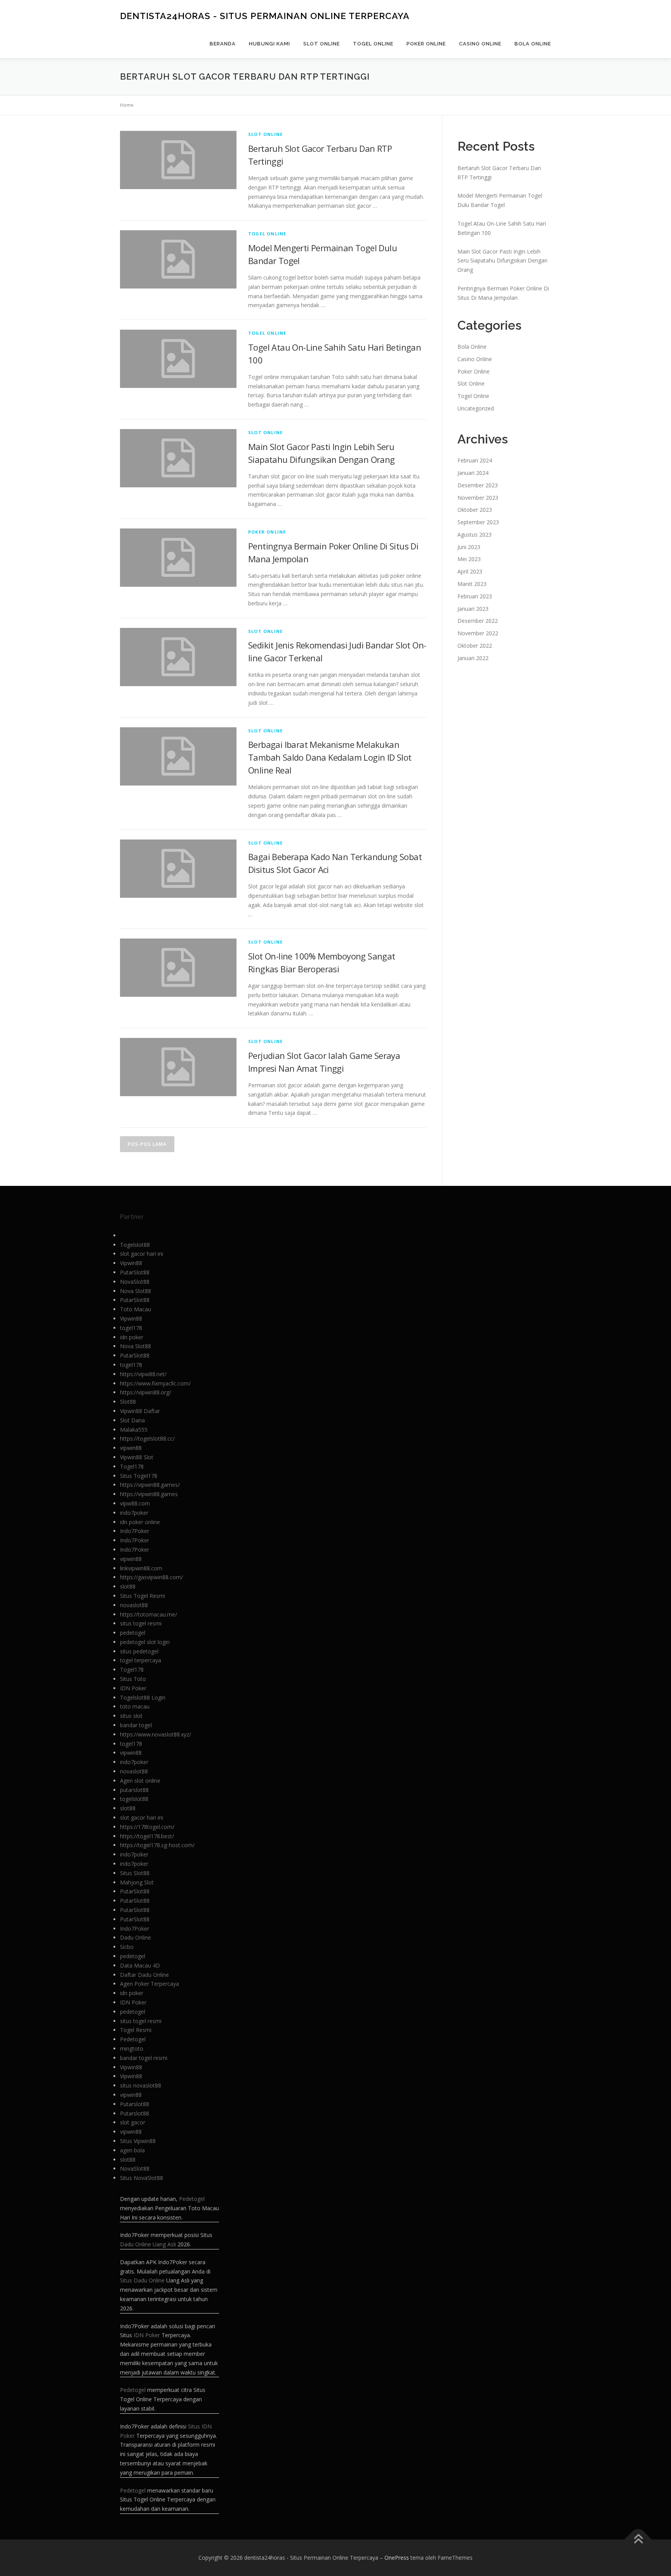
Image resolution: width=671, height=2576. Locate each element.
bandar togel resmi (144, 2058)
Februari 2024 (475, 460)
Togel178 (132, 1466)
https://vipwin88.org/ (146, 1392)
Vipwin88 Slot (137, 1457)
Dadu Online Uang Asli (148, 2244)
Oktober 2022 (475, 646)
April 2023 (470, 571)
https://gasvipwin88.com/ (151, 1577)
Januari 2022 (473, 658)
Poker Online (426, 44)
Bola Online (533, 44)
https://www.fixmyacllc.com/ (155, 1383)
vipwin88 (131, 1448)
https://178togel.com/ (147, 1827)
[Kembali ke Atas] (638, 2540)
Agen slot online (140, 1781)
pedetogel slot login (145, 1642)
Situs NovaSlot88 (142, 2178)
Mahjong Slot (137, 1882)
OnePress (397, 2558)
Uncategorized (476, 408)
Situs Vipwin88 (138, 2141)
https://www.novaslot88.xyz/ (156, 1734)
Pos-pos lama (147, 1144)
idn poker (132, 1337)
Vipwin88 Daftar (140, 1411)
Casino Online (480, 44)
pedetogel (133, 1633)
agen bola (132, 2150)
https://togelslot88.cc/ (147, 1438)
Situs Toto (133, 1679)
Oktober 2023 (475, 510)
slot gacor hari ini (142, 1254)
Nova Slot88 (136, 1291)
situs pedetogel (139, 1651)
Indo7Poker (135, 1531)
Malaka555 (134, 1430)
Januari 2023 (473, 609)
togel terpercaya (141, 1660)
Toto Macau (136, 1309)
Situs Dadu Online (142, 2280)
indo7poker (134, 1513)
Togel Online (373, 44)
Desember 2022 (478, 621)
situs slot (131, 1716)
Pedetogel (133, 2039)
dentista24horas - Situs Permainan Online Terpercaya (265, 16)
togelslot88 (134, 1799)
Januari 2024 (473, 473)
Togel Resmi (136, 2030)
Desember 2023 (478, 485)
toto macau (135, 1706)
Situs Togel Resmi (143, 1596)
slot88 (128, 1586)
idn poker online (140, 1522)
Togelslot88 (135, 1245)
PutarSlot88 (135, 1272)
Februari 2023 (475, 596)
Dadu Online (136, 1937)
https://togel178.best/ (147, 1836)
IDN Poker (133, 1688)
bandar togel (136, 1725)
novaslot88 (134, 1605)
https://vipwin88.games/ (150, 1485)
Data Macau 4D (140, 1965)
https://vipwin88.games (149, 1494)
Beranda (223, 44)
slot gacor (133, 2122)
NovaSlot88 (135, 1282)
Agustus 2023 (475, 534)
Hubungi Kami (269, 44)
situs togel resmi (141, 1623)
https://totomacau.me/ (149, 1614)
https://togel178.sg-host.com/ (157, 1845)
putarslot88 (134, 1790)
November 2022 (478, 633)
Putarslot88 (135, 2104)
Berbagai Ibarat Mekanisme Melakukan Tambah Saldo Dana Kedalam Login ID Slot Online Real (330, 757)
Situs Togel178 (139, 1476)
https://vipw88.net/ (143, 1374)
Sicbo (127, 1947)
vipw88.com (135, 1503)
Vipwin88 (131, 1263)
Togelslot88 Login (143, 1697)
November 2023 (478, 498)
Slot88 (128, 1402)
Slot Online (322, 44)
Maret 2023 (472, 584)
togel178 (131, 1328)
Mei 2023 (469, 559)
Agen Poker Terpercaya (149, 1984)
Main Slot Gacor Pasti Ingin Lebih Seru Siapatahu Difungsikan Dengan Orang (502, 261)
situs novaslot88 (141, 2085)
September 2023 (478, 522)
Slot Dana (132, 1420)
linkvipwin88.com (141, 1568)
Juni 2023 (469, 547)
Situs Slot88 (135, 1873)
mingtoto (132, 2048)
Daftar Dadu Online (144, 1975)
